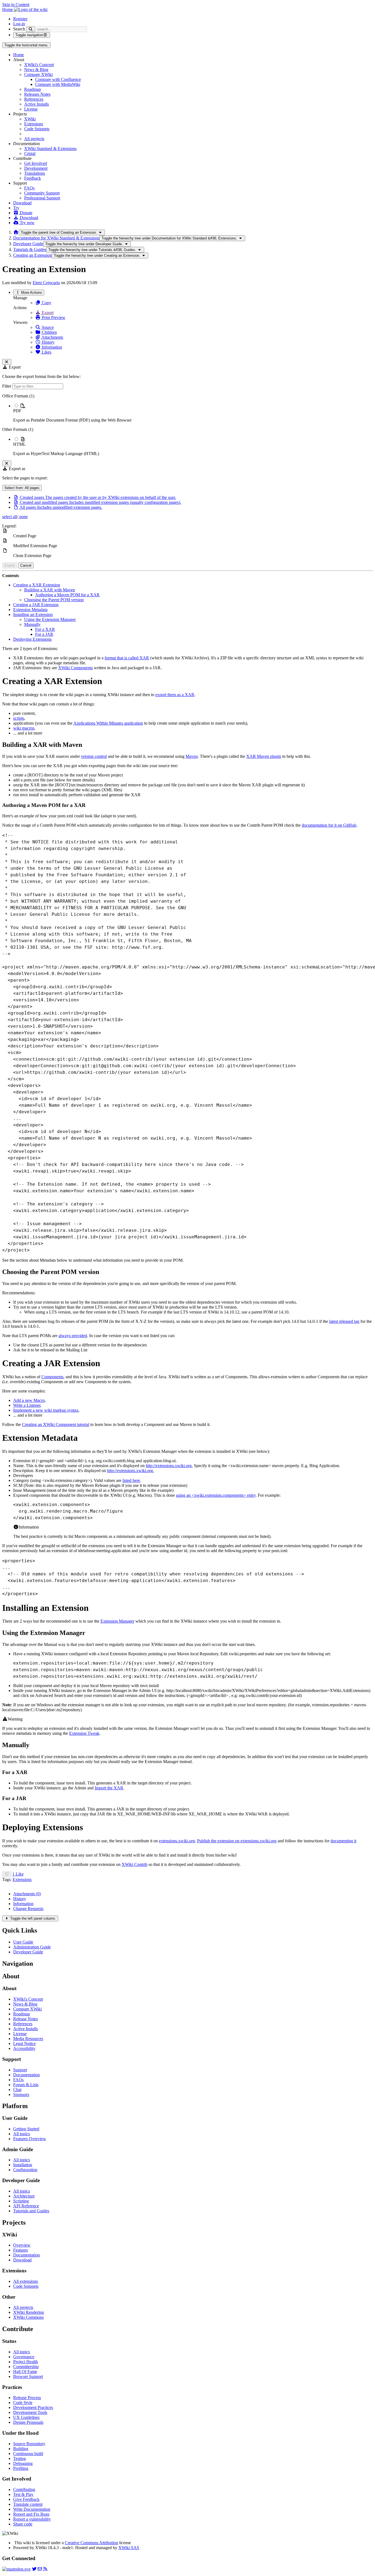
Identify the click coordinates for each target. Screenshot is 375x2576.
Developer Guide (28, 244)
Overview (22, 2245)
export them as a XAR (175, 695)
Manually (32, 624)
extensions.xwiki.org (177, 1841)
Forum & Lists (26, 2085)
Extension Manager (117, 1621)
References (34, 99)
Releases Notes (37, 94)
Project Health (26, 2362)
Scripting (21, 2201)
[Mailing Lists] (40, 2569)
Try (16, 208)
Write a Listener (27, 1405)
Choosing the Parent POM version (54, 600)
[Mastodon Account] (16, 2569)
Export (47, 313)
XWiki (30, 119)
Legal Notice (24, 2043)
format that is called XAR (127, 658)
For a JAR (44, 634)
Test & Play (23, 2494)
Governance (24, 2357)
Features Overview (30, 2139)
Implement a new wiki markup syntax (46, 1410)
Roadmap (33, 89)
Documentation (26, 2075)
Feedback (33, 178)
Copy (46, 303)
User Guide (23, 1942)
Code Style (23, 2403)
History (48, 342)
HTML (19, 444)
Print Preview (53, 317)
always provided (73, 1336)
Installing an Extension (33, 615)
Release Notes (26, 2019)
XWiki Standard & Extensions (50, 149)
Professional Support (42, 198)
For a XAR (45, 629)
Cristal (30, 153)
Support (20, 2070)
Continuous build (28, 2454)
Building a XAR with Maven (50, 590)
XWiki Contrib (135, 1864)
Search (19, 29)
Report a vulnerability (32, 2519)
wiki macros (24, 728)
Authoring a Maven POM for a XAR (67, 595)
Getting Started (26, 2129)
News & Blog (36, 70)
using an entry (216, 1495)
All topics (22, 2134)
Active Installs (37, 104)
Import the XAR (109, 1788)
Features (20, 2250)
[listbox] (187, 425)
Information (51, 347)
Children (49, 332)
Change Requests (28, 1909)
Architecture (24, 2196)
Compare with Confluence (58, 79)
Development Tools (30, 2412)
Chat (17, 2090)
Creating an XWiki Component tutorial (56, 1424)
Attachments (52, 337)
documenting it (343, 1841)
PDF (17, 411)
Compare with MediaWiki (58, 84)
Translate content (28, 2504)
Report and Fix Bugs (31, 2514)
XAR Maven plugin (264, 756)
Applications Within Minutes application (108, 723)
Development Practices (33, 2407)
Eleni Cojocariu (46, 283)
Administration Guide (32, 1947)
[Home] (16, 232)
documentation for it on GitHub (329, 825)
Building (21, 2449)
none (23, 517)
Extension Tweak (84, 1733)
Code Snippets (37, 129)
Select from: (22, 488)
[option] (193, 413)
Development (36, 168)
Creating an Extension (32, 255)
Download (22, 203)
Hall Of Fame (25, 2372)
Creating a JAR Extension (36, 605)
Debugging (23, 2463)
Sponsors (21, 2095)
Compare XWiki (38, 74)
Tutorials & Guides (30, 249)
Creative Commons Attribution (91, 2543)
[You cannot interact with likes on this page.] (7, 1874)
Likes (46, 352)
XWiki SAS (129, 2548)
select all (10, 517)
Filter (7, 386)
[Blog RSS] (45, 2569)
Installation (23, 2165)
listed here (131, 1480)
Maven (192, 756)
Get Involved (36, 163)
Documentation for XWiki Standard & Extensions (56, 238)
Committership (26, 2367)
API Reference (26, 2206)
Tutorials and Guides (31, 2211)
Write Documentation (32, 2509)
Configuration (25, 2170)
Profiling (21, 2468)
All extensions (26, 2281)
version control (94, 756)
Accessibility (24, 2048)
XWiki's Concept (39, 65)
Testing (19, 2458)
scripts (19, 718)
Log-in (19, 24)
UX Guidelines (26, 2417)
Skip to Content (16, 5)
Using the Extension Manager (50, 619)
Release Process (27, 2398)
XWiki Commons (28, 2317)
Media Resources (28, 2039)
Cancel (26, 565)
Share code (23, 2524)
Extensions (34, 124)
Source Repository (29, 2444)
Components (52, 1377)
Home (19, 55)
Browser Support (28, 2376)
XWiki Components (75, 668)
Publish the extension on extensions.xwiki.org (237, 1841)
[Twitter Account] (34, 2569)
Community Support (42, 193)
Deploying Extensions (32, 639)
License (31, 109)
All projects (34, 139)
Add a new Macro (29, 1400)
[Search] (31, 29)
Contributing (24, 2489)
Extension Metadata (30, 610)
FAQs (29, 188)
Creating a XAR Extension (37, 585)
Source (47, 327)
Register (20, 19)
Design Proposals (28, 2422)
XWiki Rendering (29, 2312)
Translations (35, 173)
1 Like (18, 1874)
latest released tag (344, 1321)
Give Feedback (26, 2499)
